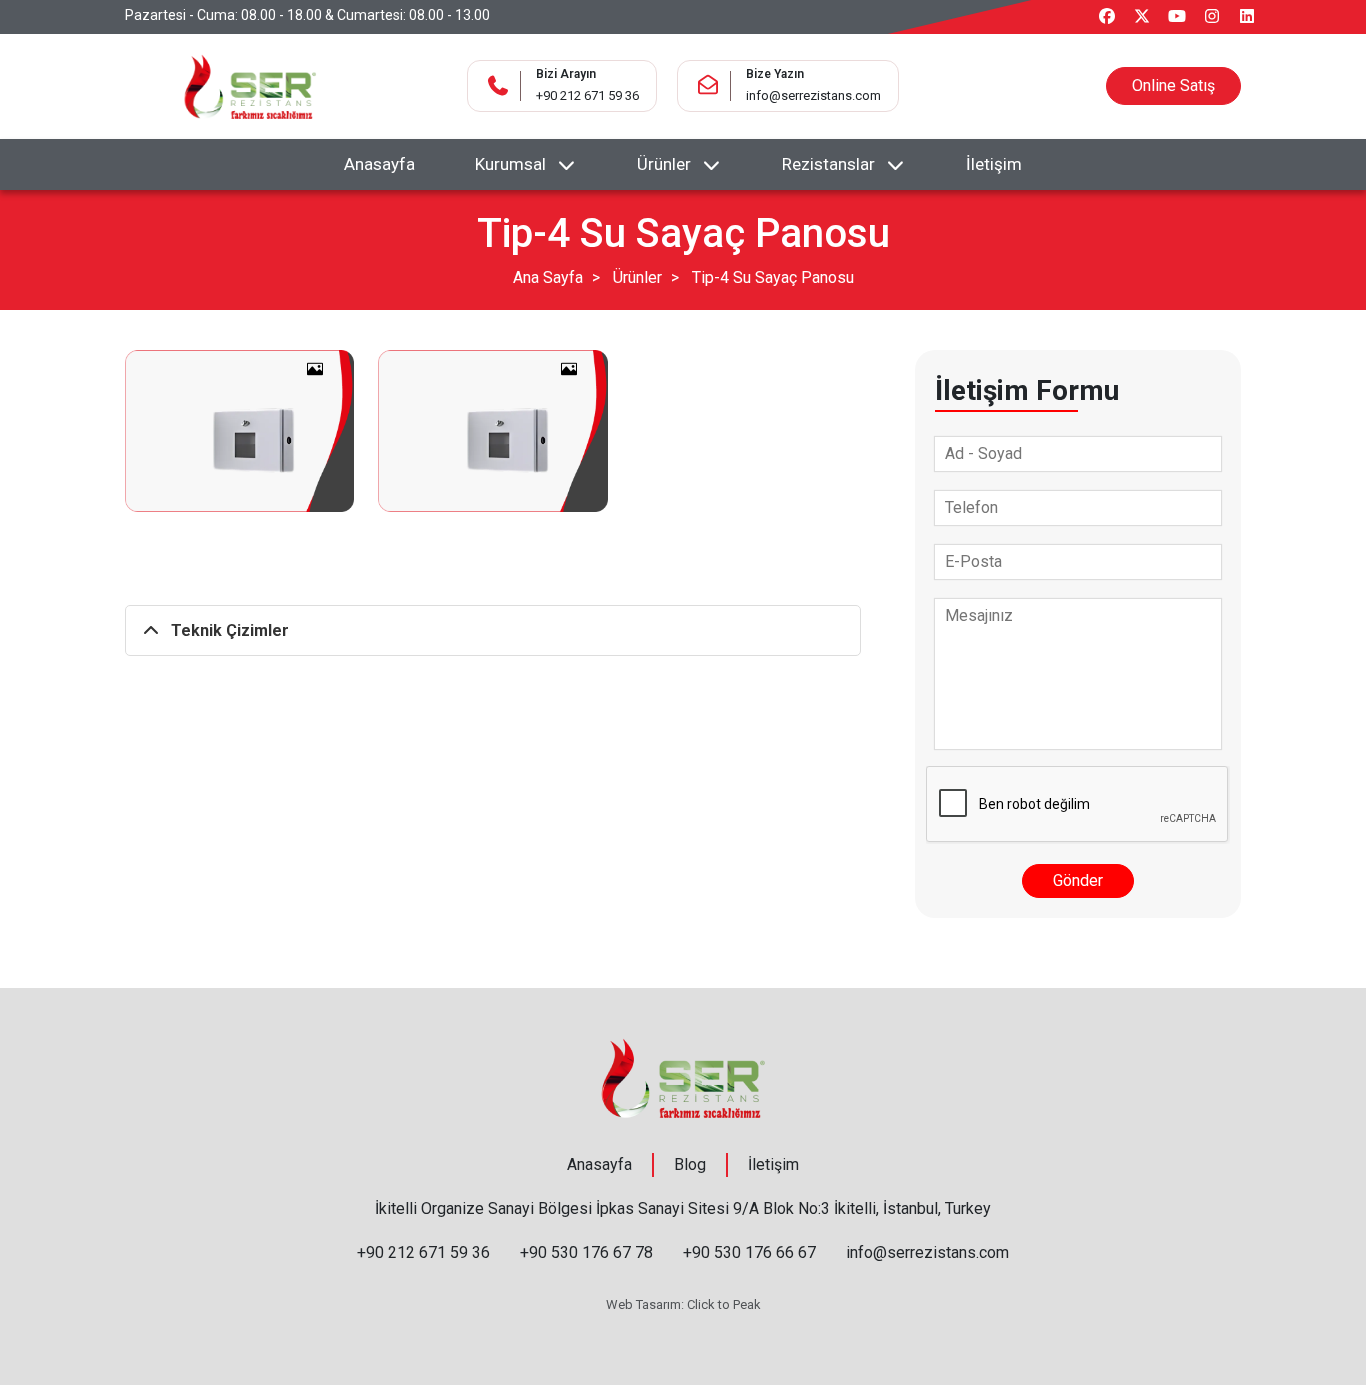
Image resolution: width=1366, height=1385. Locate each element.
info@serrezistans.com (813, 95)
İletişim (994, 164)
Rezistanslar (828, 164)
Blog (690, 1164)
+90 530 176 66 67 (749, 1252)
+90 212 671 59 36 (587, 95)
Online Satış (1173, 85)
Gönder (1078, 880)
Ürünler (664, 164)
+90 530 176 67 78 (586, 1252)
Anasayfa (379, 164)
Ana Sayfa (548, 277)
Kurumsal (510, 164)
